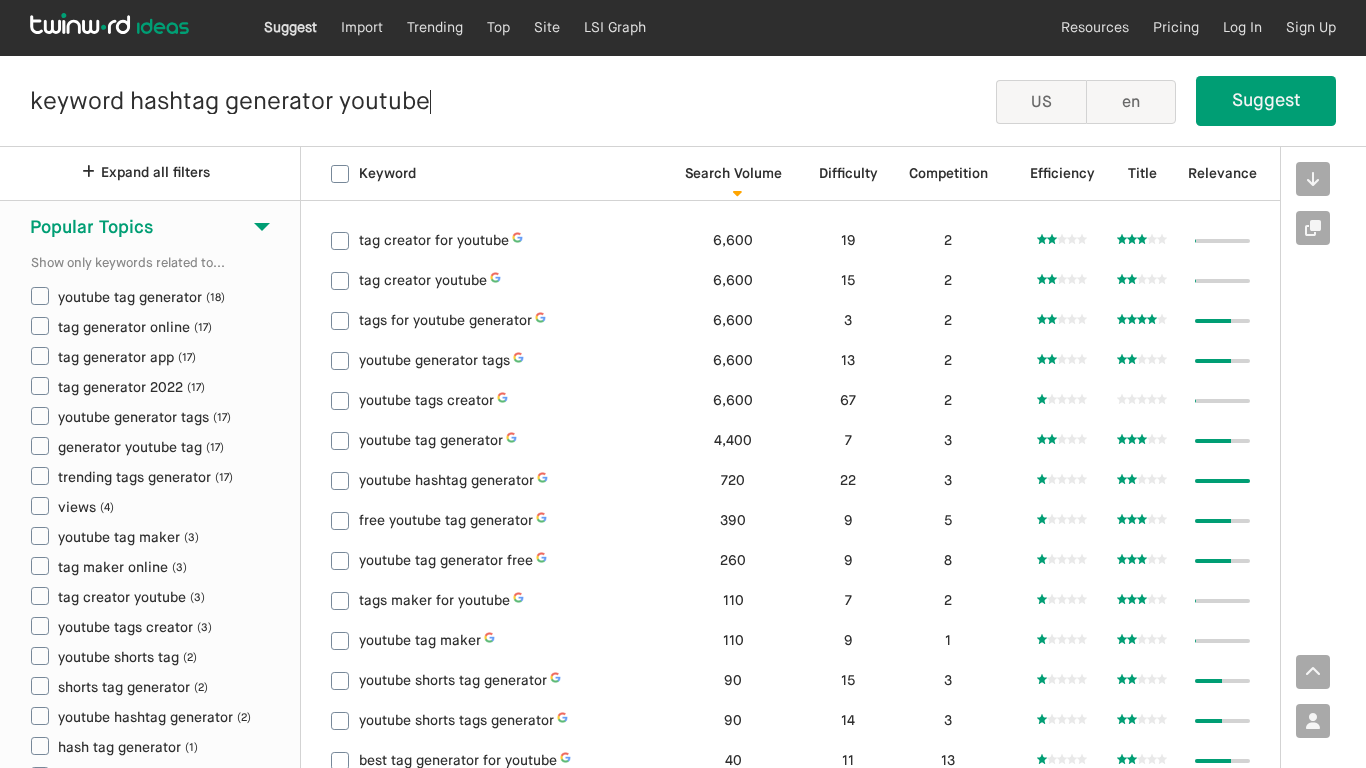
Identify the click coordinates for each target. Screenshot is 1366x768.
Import (362, 28)
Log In (1242, 28)
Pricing (1176, 28)
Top (498, 28)
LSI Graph (615, 28)
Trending (435, 28)
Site (547, 28)
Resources (1095, 28)
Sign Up (1311, 28)
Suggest (290, 28)
